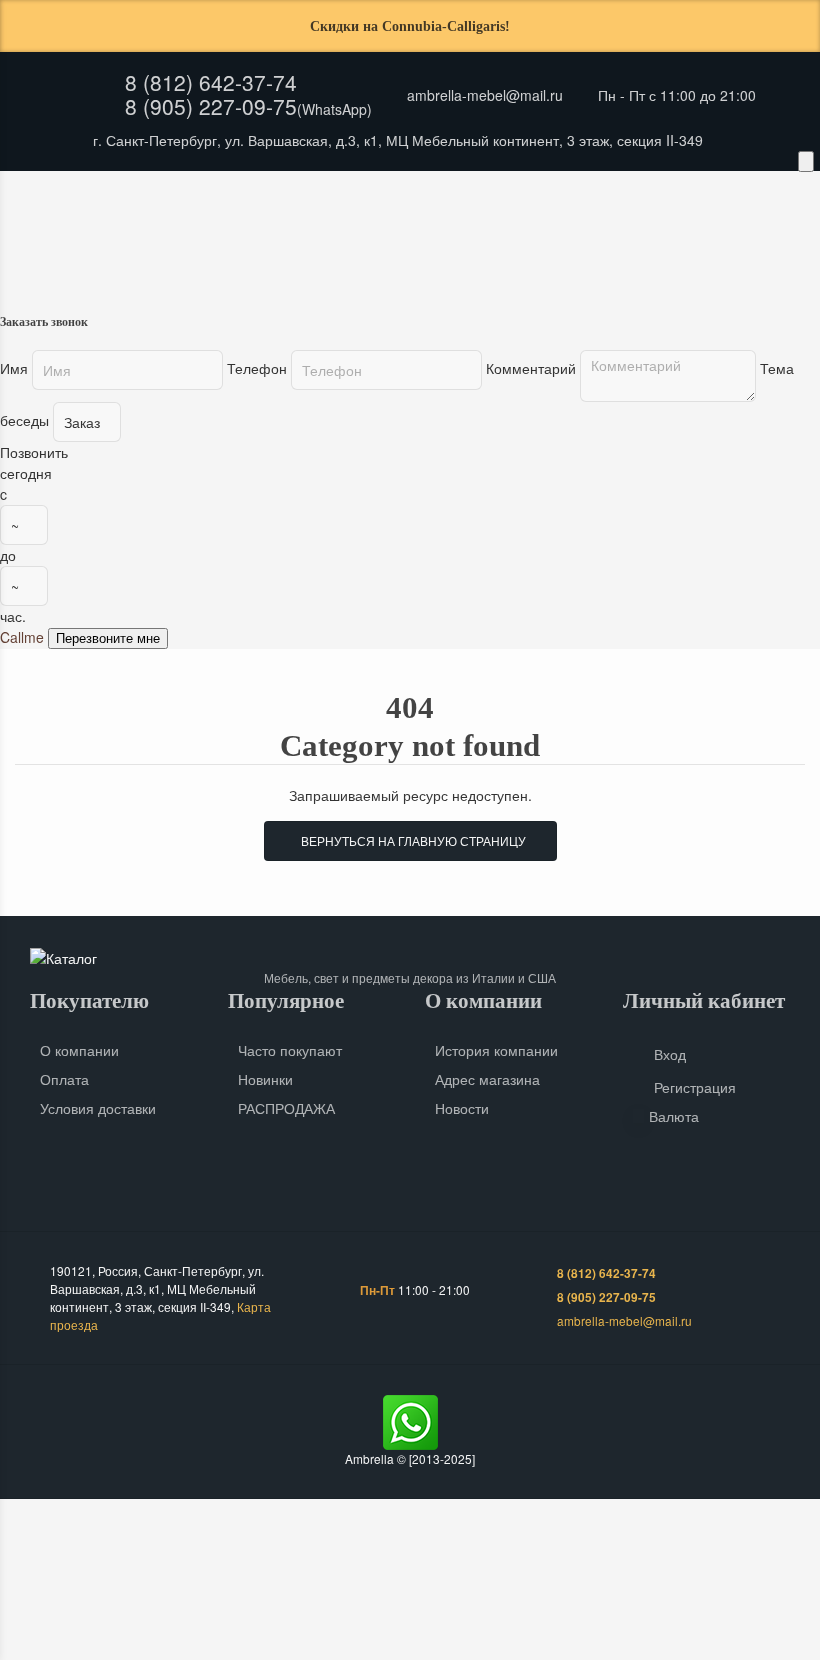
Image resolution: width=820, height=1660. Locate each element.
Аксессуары (556, 234)
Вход (670, 1054)
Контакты (347, 194)
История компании (496, 1050)
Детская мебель (273, 234)
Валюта (674, 1116)
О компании (79, 1050)
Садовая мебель (699, 234)
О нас (94, 194)
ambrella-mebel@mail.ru (485, 95)
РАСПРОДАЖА (286, 1108)
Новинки (265, 1079)
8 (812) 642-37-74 (211, 82)
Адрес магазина (487, 1079)
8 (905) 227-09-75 (211, 106)
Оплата (261, 194)
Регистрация (695, 1087)
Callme (22, 637)
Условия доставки (98, 1108)
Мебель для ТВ (421, 234)
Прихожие (138, 234)
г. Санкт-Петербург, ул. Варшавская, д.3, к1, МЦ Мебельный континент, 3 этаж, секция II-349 (398, 140)
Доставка (175, 194)
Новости (462, 1108)
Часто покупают (290, 1050)
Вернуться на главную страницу (410, 840)
